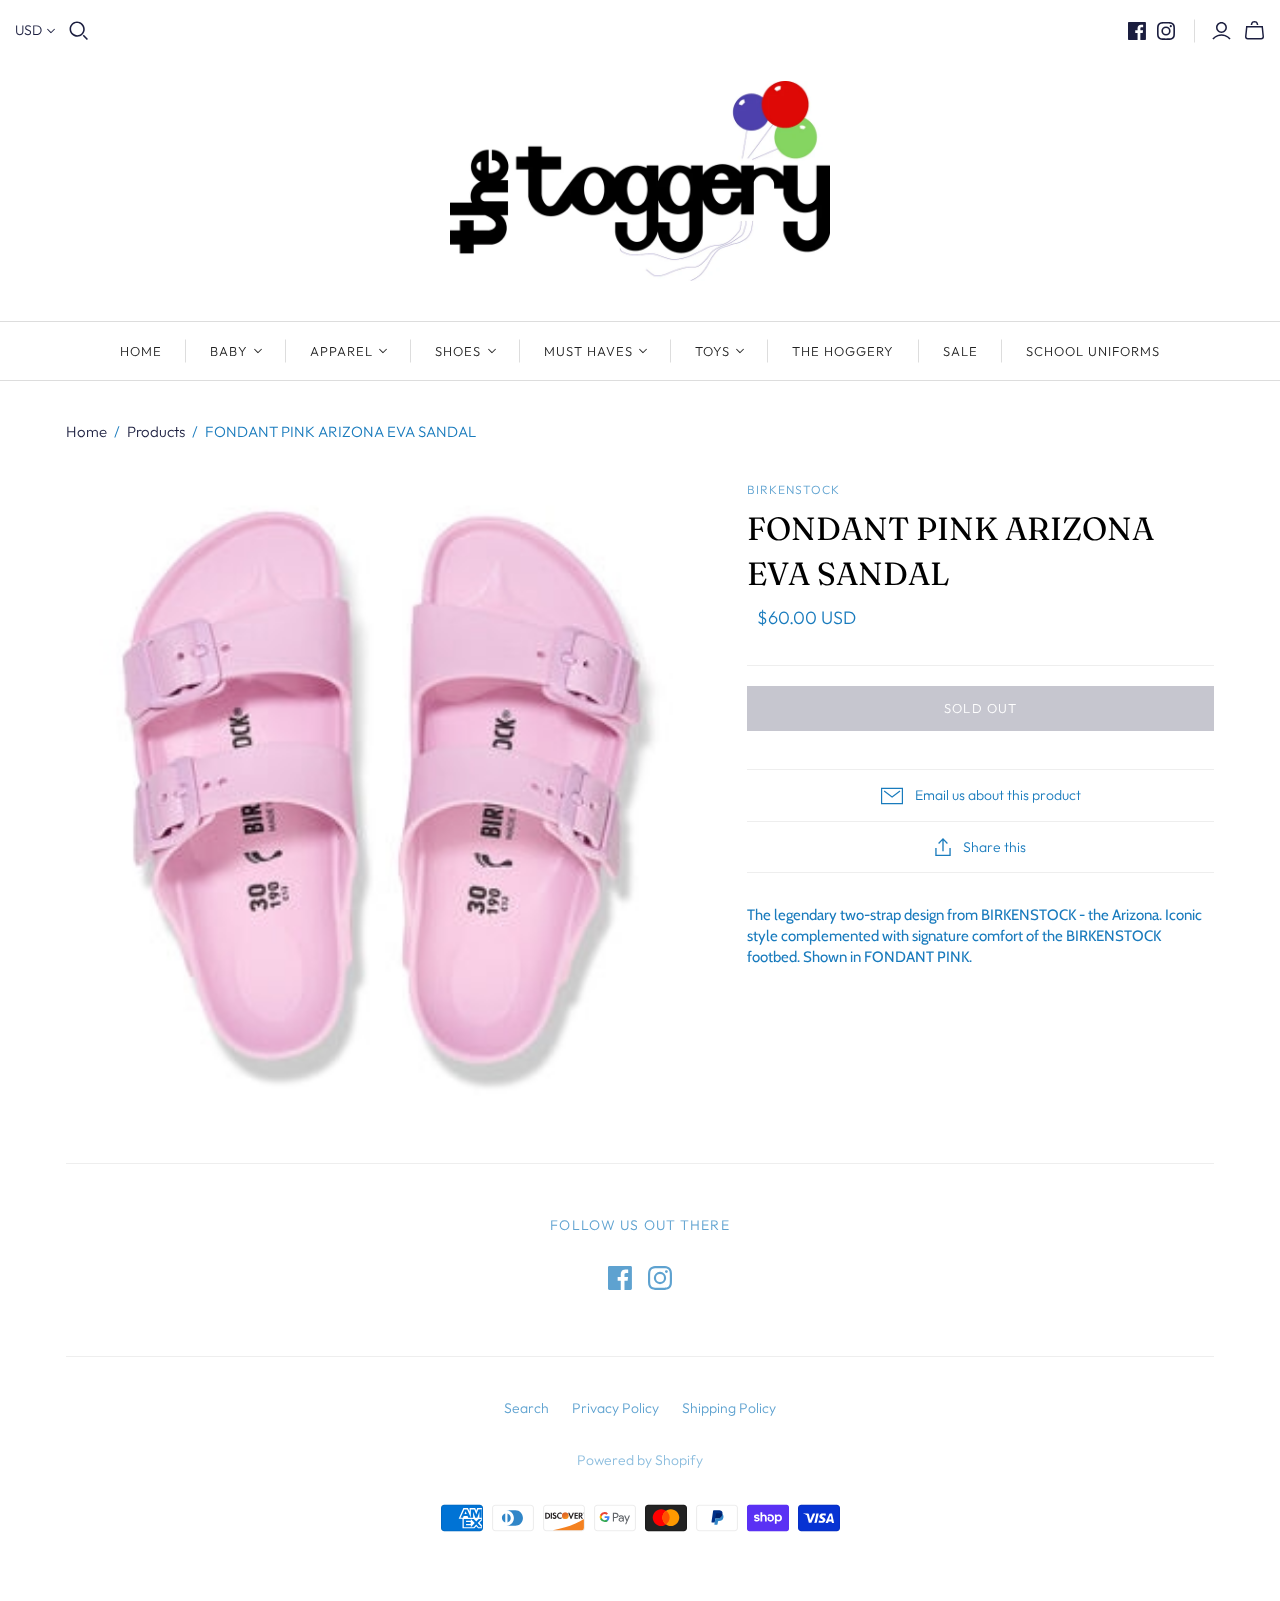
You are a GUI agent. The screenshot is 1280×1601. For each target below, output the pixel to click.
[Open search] (79, 31)
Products (156, 431)
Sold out (980, 708)
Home (141, 351)
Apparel (341, 351)
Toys (712, 351)
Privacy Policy (615, 1408)
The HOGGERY (843, 351)
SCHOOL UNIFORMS (1093, 351)
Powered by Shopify (640, 1460)
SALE (960, 351)
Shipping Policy (729, 1408)
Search (526, 1408)
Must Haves (588, 351)
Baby (229, 351)
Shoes (458, 351)
